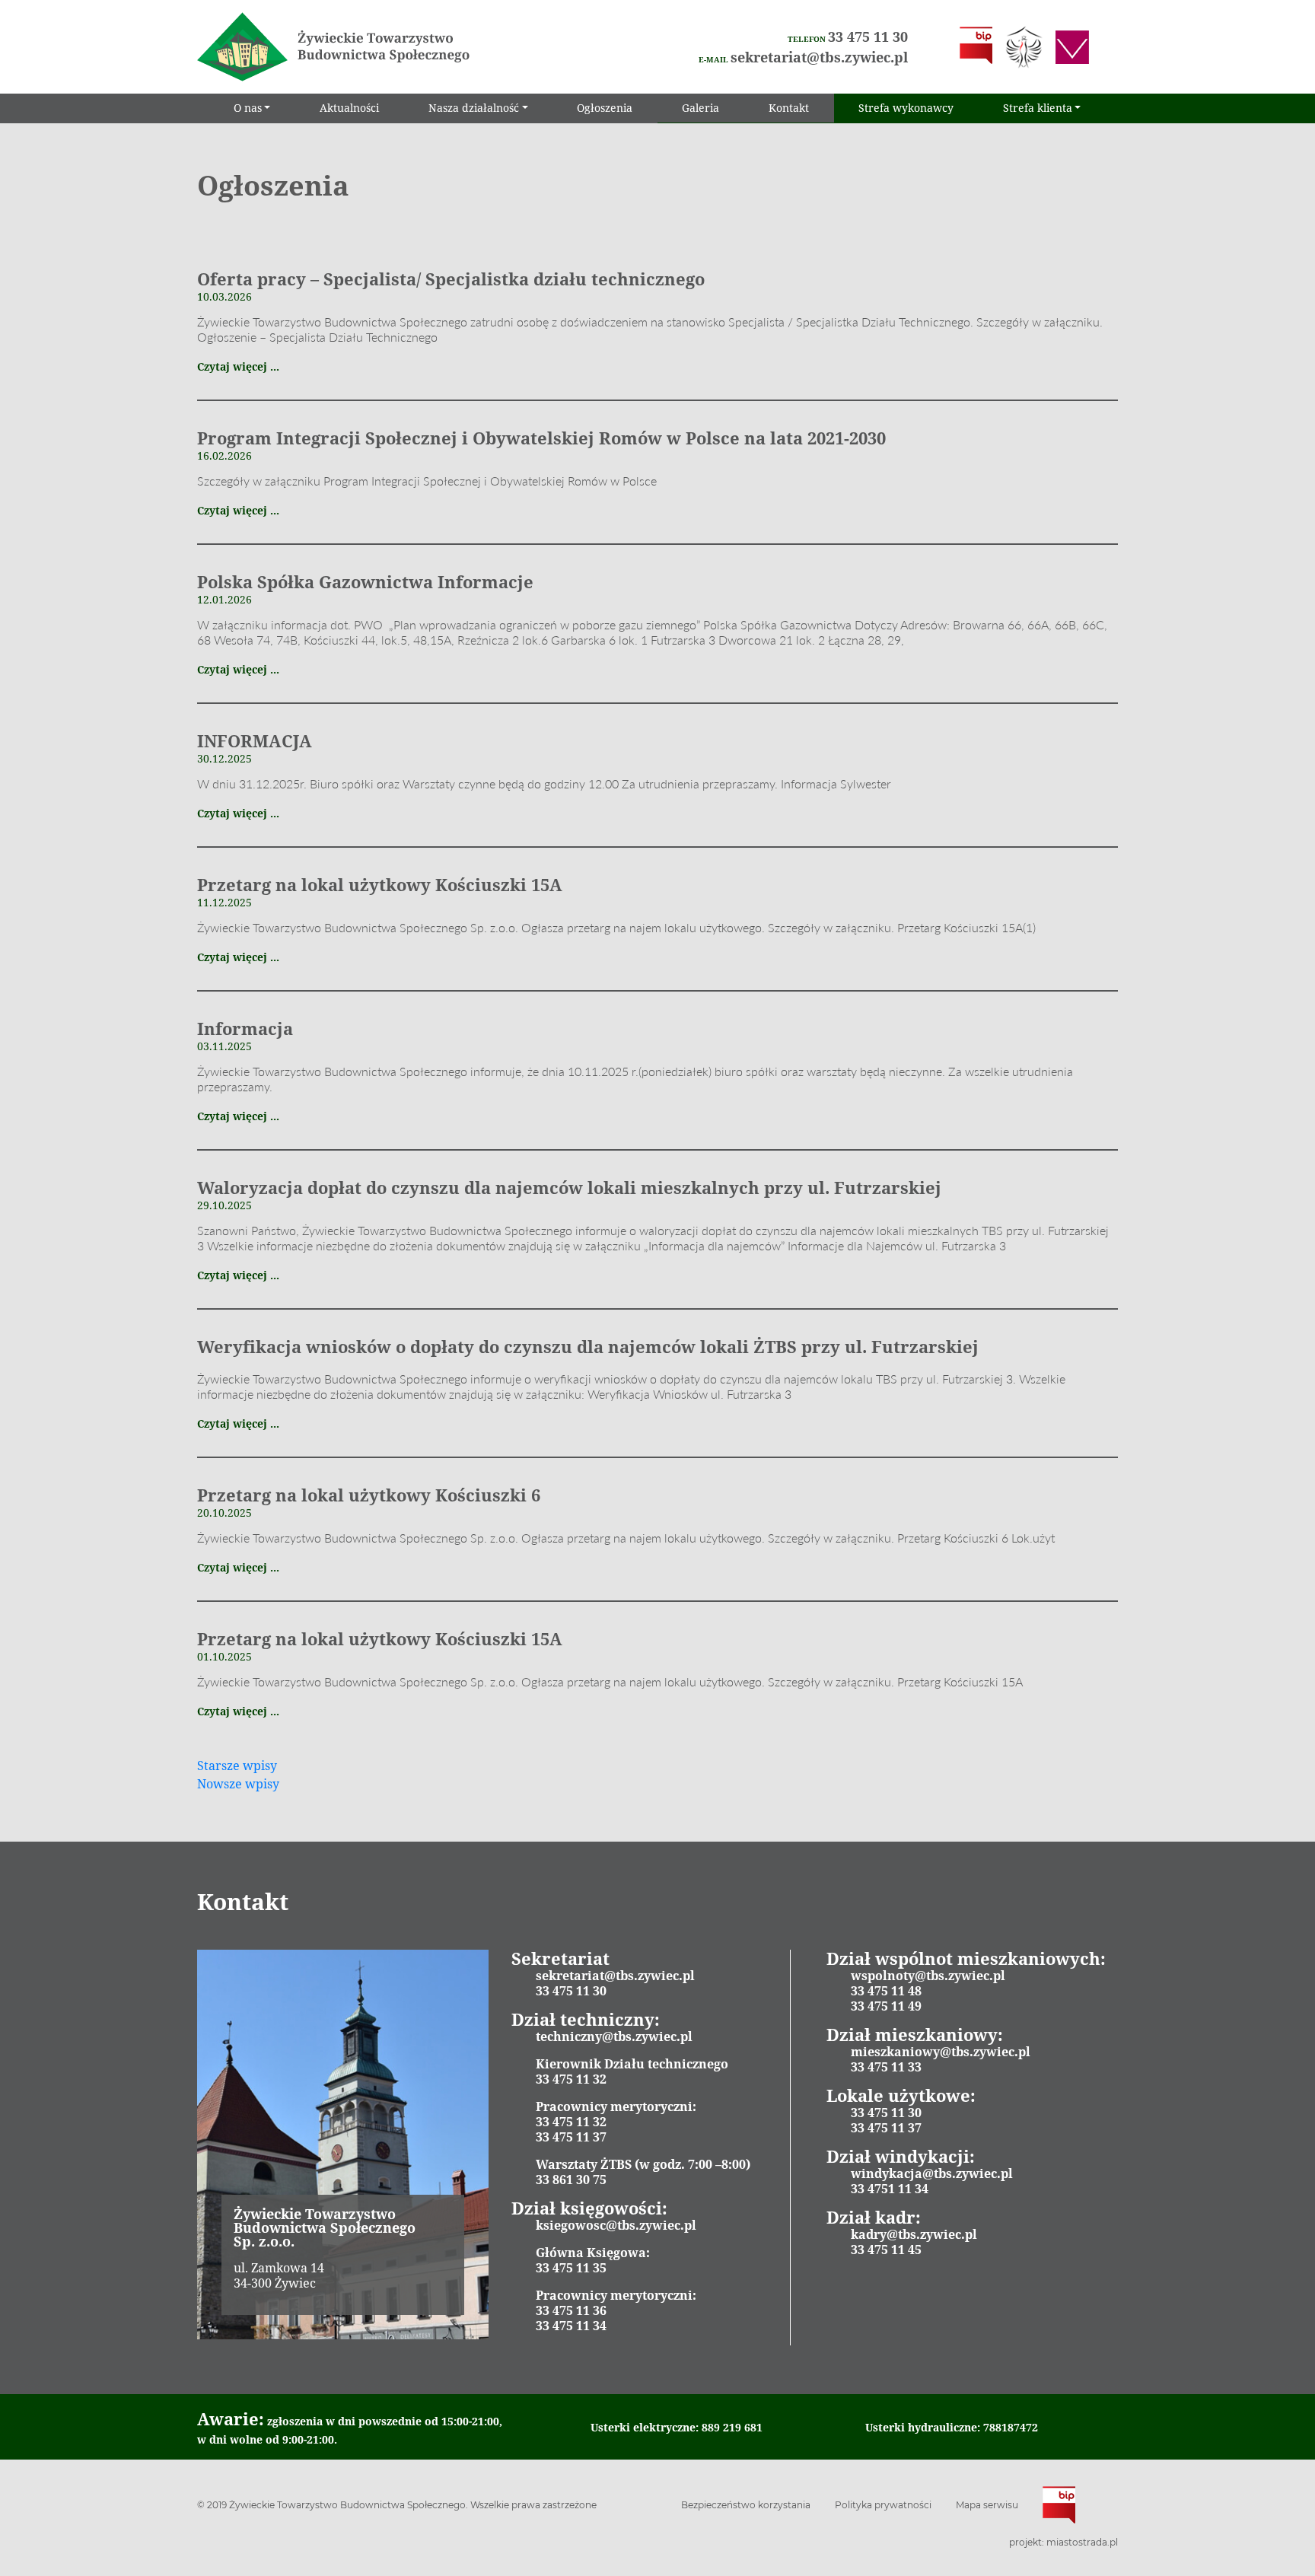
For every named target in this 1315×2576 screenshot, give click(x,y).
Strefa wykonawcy (906, 108)
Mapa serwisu (987, 2505)
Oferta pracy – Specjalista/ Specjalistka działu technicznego (451, 279)
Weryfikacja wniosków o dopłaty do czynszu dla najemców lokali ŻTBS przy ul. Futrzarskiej (588, 1346)
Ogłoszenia (605, 108)
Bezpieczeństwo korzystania (746, 2505)
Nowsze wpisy (238, 1784)
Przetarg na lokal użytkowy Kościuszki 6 (369, 1495)
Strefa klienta (1038, 108)
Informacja (245, 1028)
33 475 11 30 (868, 37)
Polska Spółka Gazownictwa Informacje (365, 581)
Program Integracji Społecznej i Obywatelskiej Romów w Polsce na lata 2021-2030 (541, 438)
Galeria (700, 108)
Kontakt (789, 108)
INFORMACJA (255, 740)
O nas (248, 108)
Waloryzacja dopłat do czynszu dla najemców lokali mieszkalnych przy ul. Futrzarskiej (569, 1187)
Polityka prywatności (883, 2505)
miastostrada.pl (1082, 2542)
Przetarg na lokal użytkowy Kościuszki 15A (380, 884)
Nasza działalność (474, 108)
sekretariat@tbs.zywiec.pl (819, 57)
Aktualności (349, 108)
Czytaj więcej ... (238, 366)
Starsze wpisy (237, 1766)
